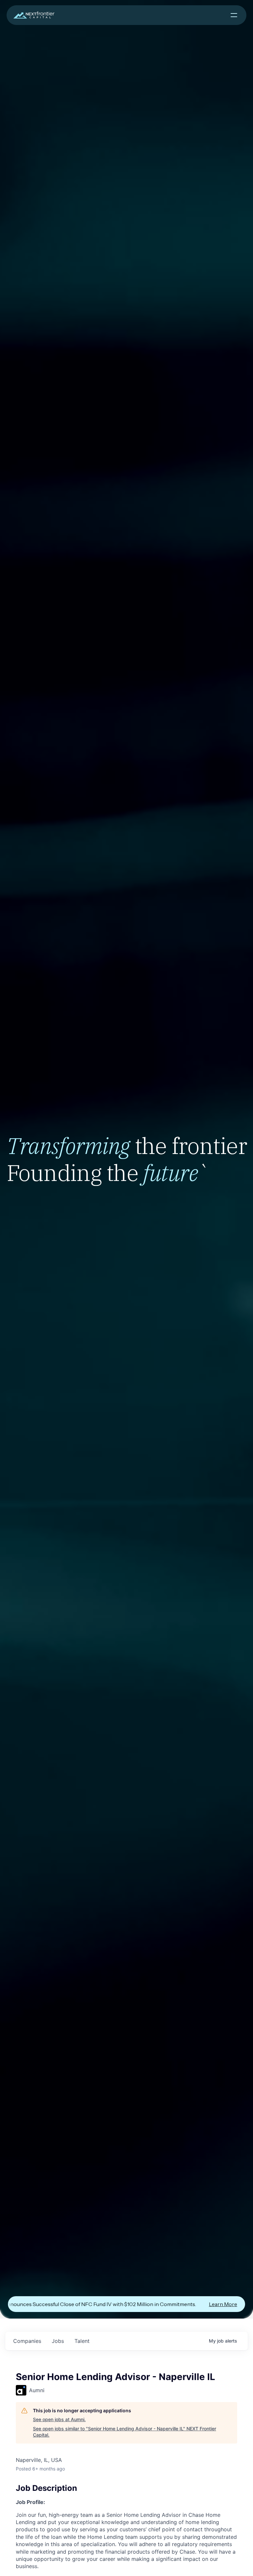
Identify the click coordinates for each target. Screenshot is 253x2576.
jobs (58, 2341)
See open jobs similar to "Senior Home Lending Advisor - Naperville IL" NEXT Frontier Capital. (125, 2432)
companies (27, 2341)
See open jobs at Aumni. (59, 2419)
